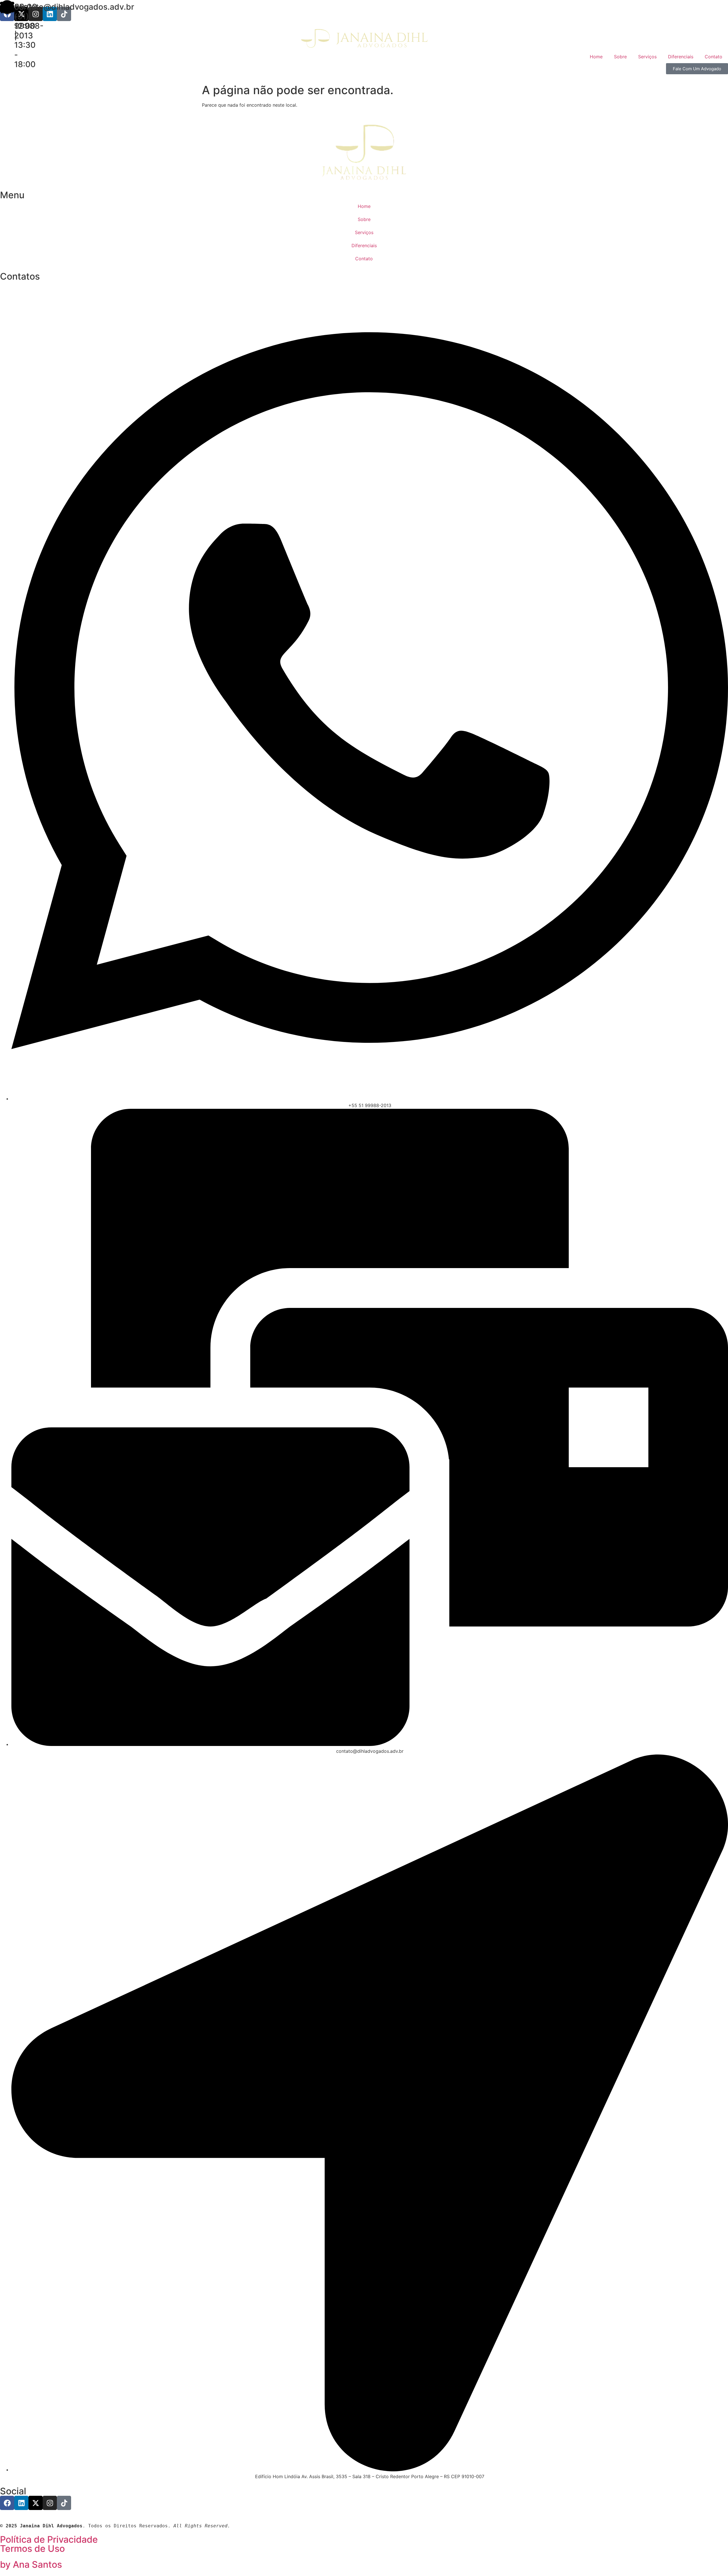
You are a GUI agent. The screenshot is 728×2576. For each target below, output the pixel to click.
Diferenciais (681, 57)
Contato (713, 57)
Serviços (647, 57)
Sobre (620, 57)
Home (596, 57)
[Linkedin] (50, 14)
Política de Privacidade (49, 2539)
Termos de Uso (32, 2549)
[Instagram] (36, 14)
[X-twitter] (36, 2503)
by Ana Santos (31, 2564)
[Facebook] (7, 2503)
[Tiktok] (64, 14)
